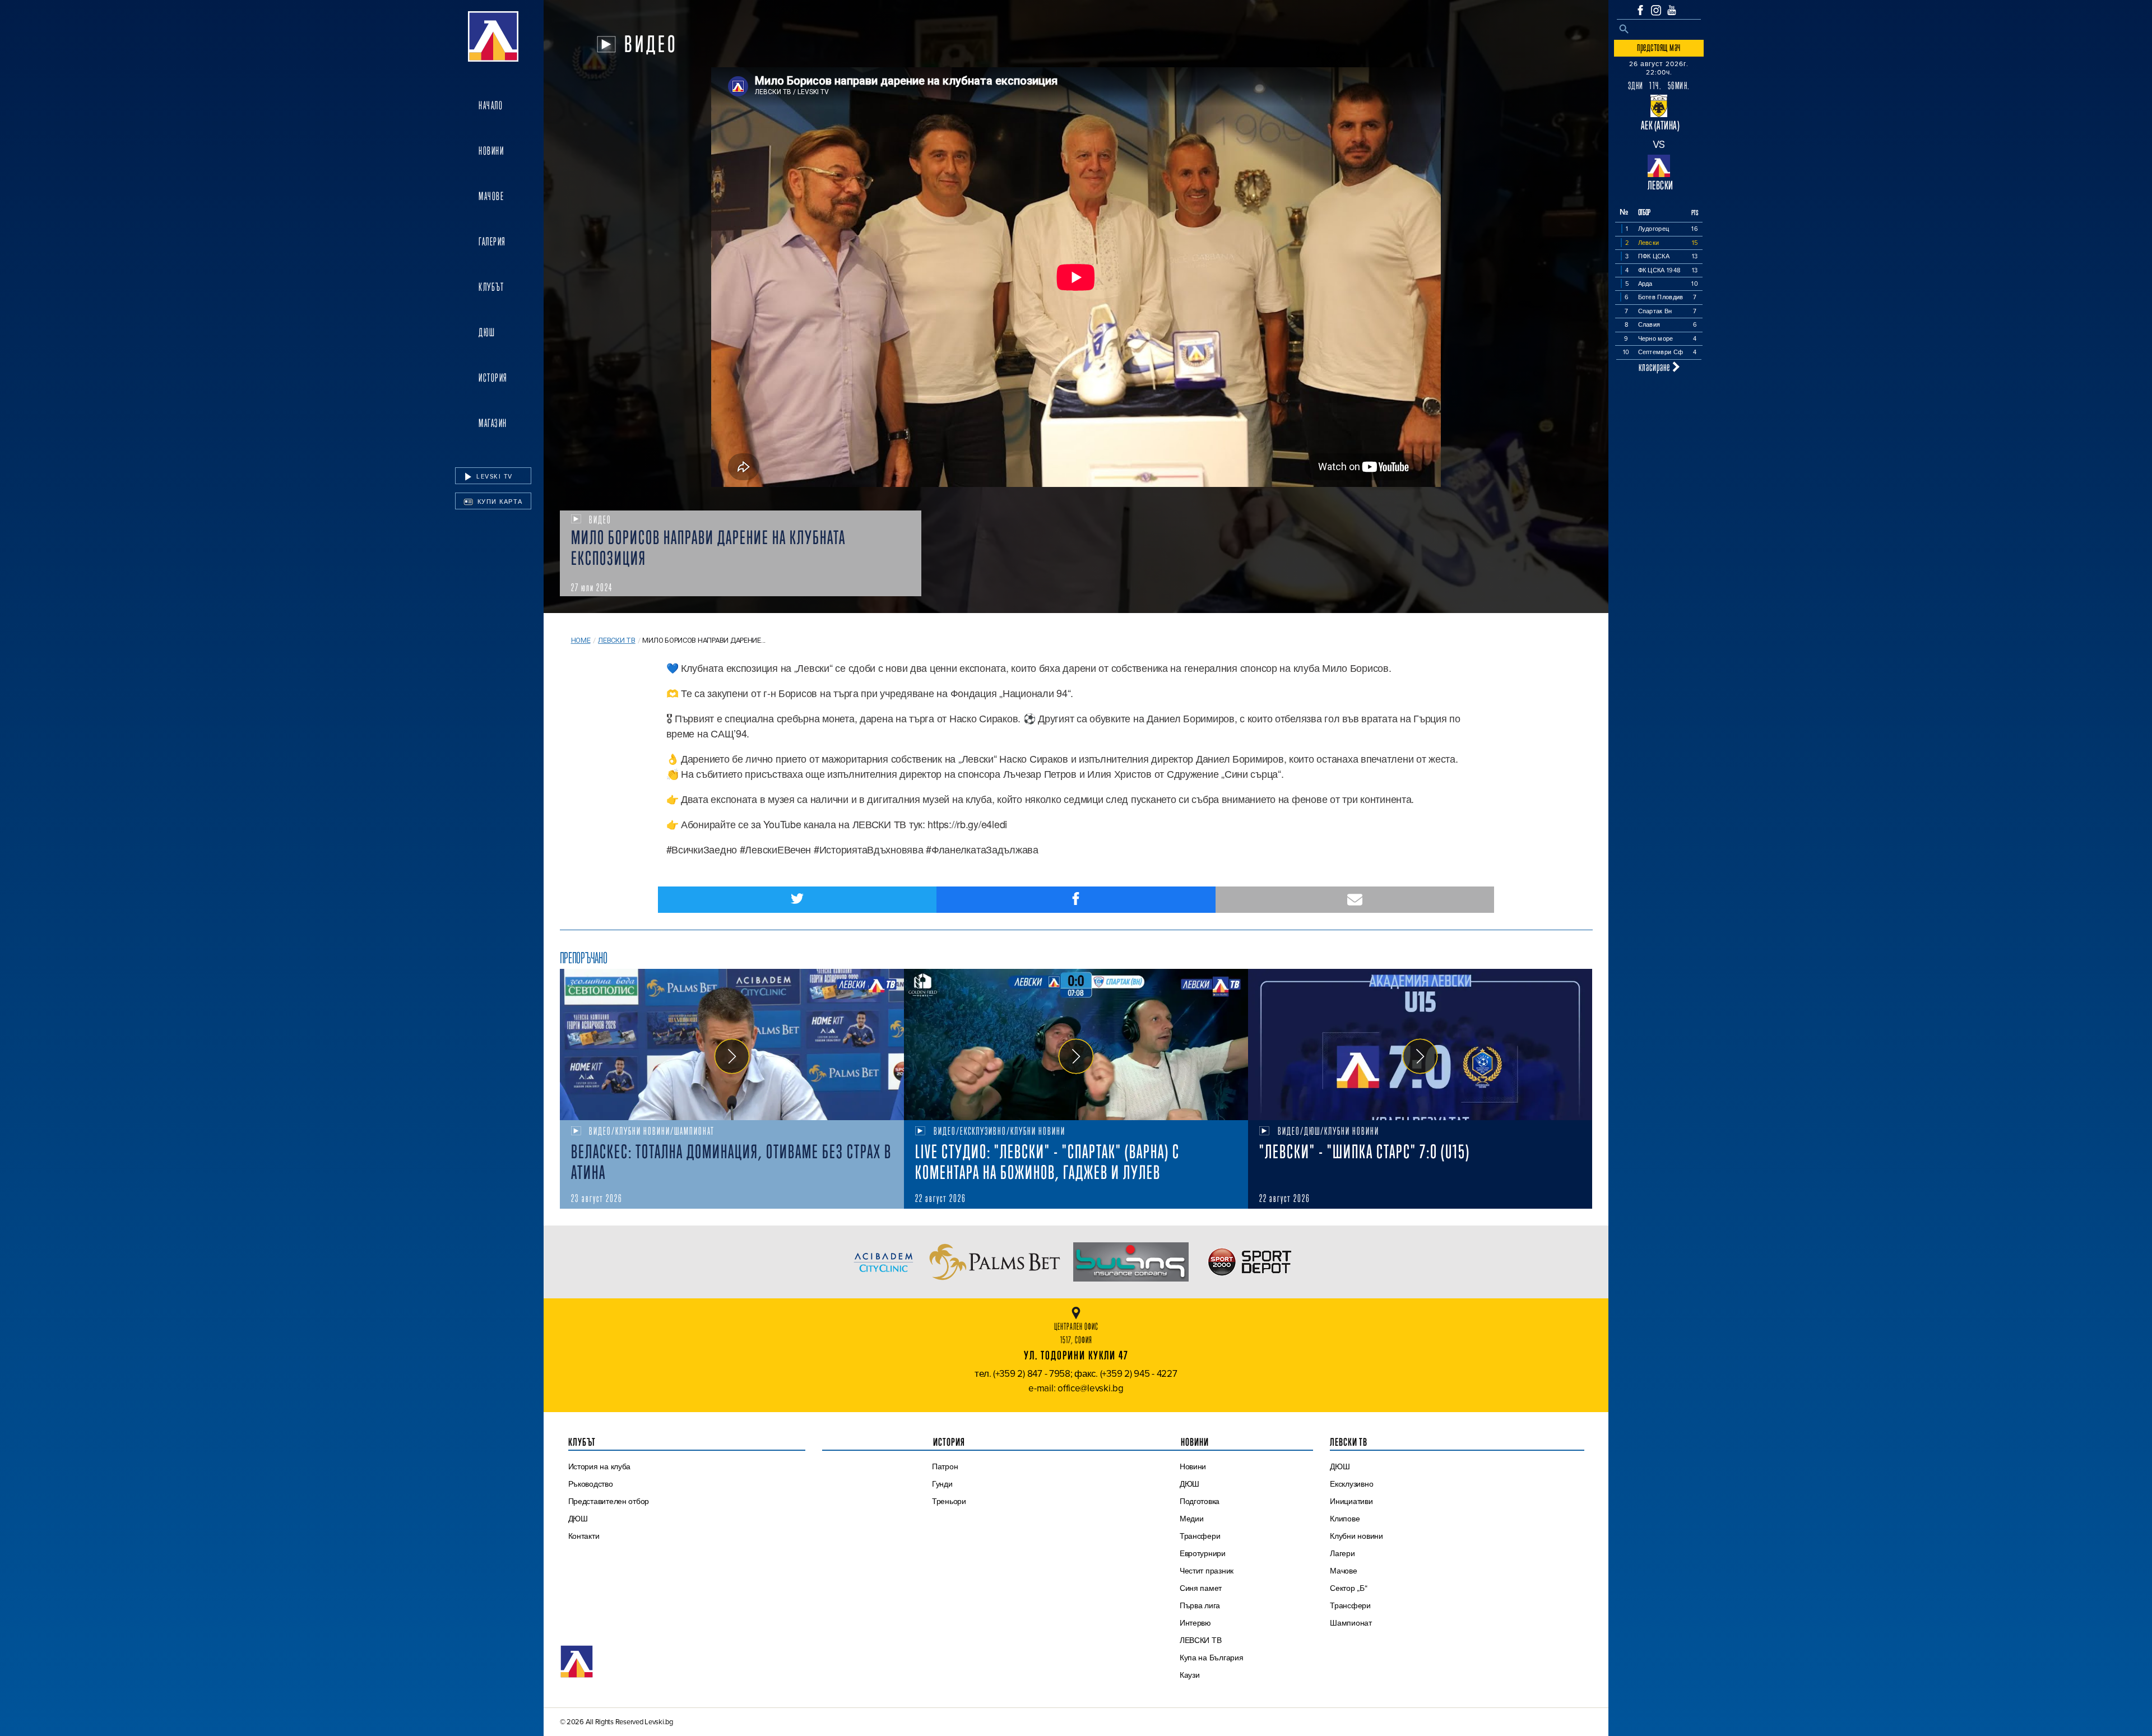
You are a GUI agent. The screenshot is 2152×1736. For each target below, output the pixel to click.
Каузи (1190, 1675)
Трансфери (1200, 1536)
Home (581, 640)
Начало (491, 105)
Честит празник (1207, 1571)
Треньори (949, 1501)
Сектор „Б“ (1348, 1588)
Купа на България (1212, 1658)
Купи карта (499, 502)
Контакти (584, 1536)
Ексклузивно (1351, 1484)
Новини (491, 151)
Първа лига (1200, 1605)
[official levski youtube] (1672, 10)
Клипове (1345, 1519)
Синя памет (1201, 1588)
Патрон (945, 1466)
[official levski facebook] (1640, 10)
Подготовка (1200, 1501)
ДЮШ (487, 332)
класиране (1655, 367)
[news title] (732, 1045)
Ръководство (591, 1484)
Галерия (492, 242)
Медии (1192, 1519)
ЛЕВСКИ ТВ (1201, 1640)
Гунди (942, 1484)
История (493, 378)
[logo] (493, 36)
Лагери (1342, 1553)
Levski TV (493, 476)
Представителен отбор (609, 1501)
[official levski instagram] (1656, 10)
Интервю (1195, 1623)
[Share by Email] (1355, 900)
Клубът (491, 287)
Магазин (493, 423)
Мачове (491, 196)
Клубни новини (1356, 1536)
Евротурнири (1203, 1553)
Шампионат (1351, 1623)
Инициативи (1351, 1501)
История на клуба (600, 1466)
